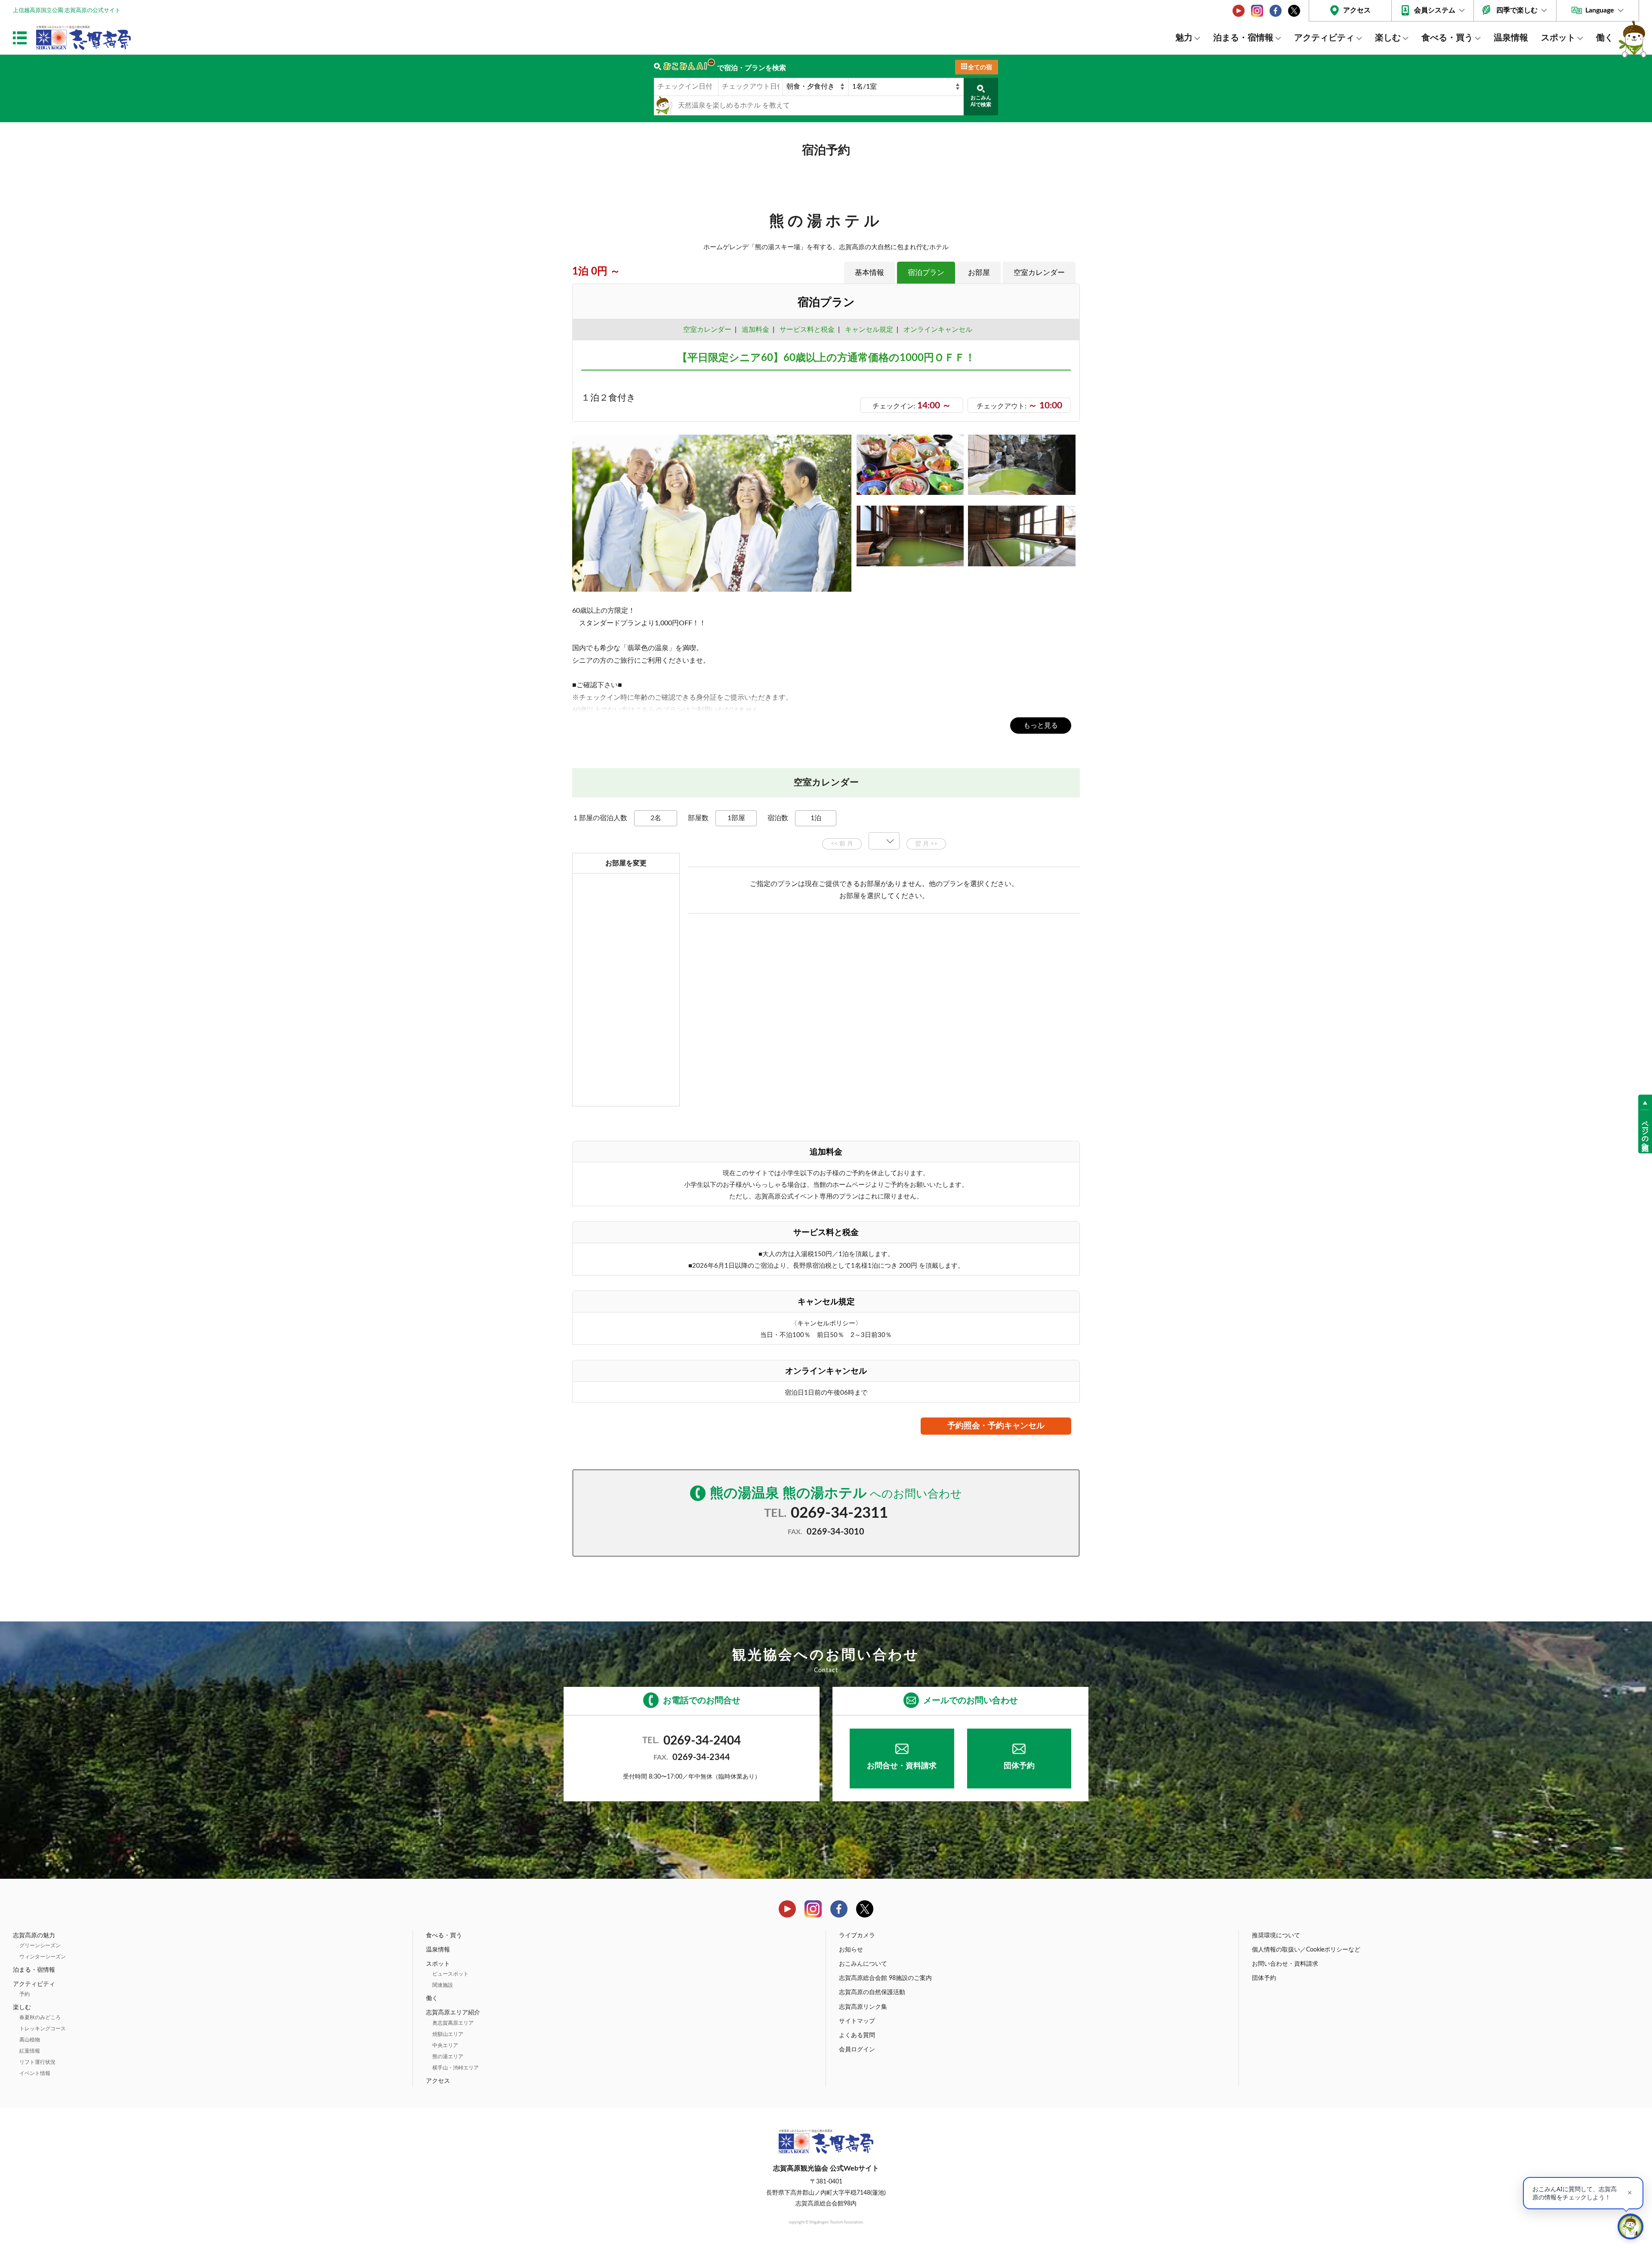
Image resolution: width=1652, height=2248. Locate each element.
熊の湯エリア (448, 2057)
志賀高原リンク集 (863, 2007)
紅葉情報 (30, 2051)
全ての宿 (980, 68)
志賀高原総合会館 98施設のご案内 (885, 1978)
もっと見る (1041, 726)
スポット (1558, 38)
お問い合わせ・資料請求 (1285, 1964)
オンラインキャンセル (936, 330)
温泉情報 (1511, 38)
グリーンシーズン (40, 1945)
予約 (25, 1994)
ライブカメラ (857, 1936)
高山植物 (30, 2040)
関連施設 (443, 1985)
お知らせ (851, 1950)
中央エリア (445, 2045)
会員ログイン (857, 2050)
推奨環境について (1276, 1936)
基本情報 (869, 273)
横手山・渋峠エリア (456, 2068)
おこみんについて (863, 1964)
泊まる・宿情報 (1243, 38)
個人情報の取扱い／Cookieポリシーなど (1306, 1950)
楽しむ (1388, 38)
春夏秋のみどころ (40, 2017)
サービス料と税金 (807, 330)
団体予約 (1019, 1766)
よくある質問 (857, 2035)
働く (1605, 38)
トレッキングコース (43, 2029)
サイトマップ (857, 2021)
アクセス (1357, 10)
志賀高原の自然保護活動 (872, 1992)
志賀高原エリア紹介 (453, 2013)
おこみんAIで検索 (981, 101)
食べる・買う (1447, 38)
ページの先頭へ (1645, 1132)
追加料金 (755, 330)
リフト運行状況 (37, 2062)
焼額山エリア (448, 2034)
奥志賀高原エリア (453, 2023)
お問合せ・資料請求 (902, 1766)
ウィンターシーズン (43, 1957)
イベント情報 (35, 2073)
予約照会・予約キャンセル (996, 1426)
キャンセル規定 (869, 330)
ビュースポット (450, 1974)
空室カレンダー (1039, 273)
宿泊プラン (926, 273)
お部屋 (979, 273)
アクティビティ (1324, 38)
